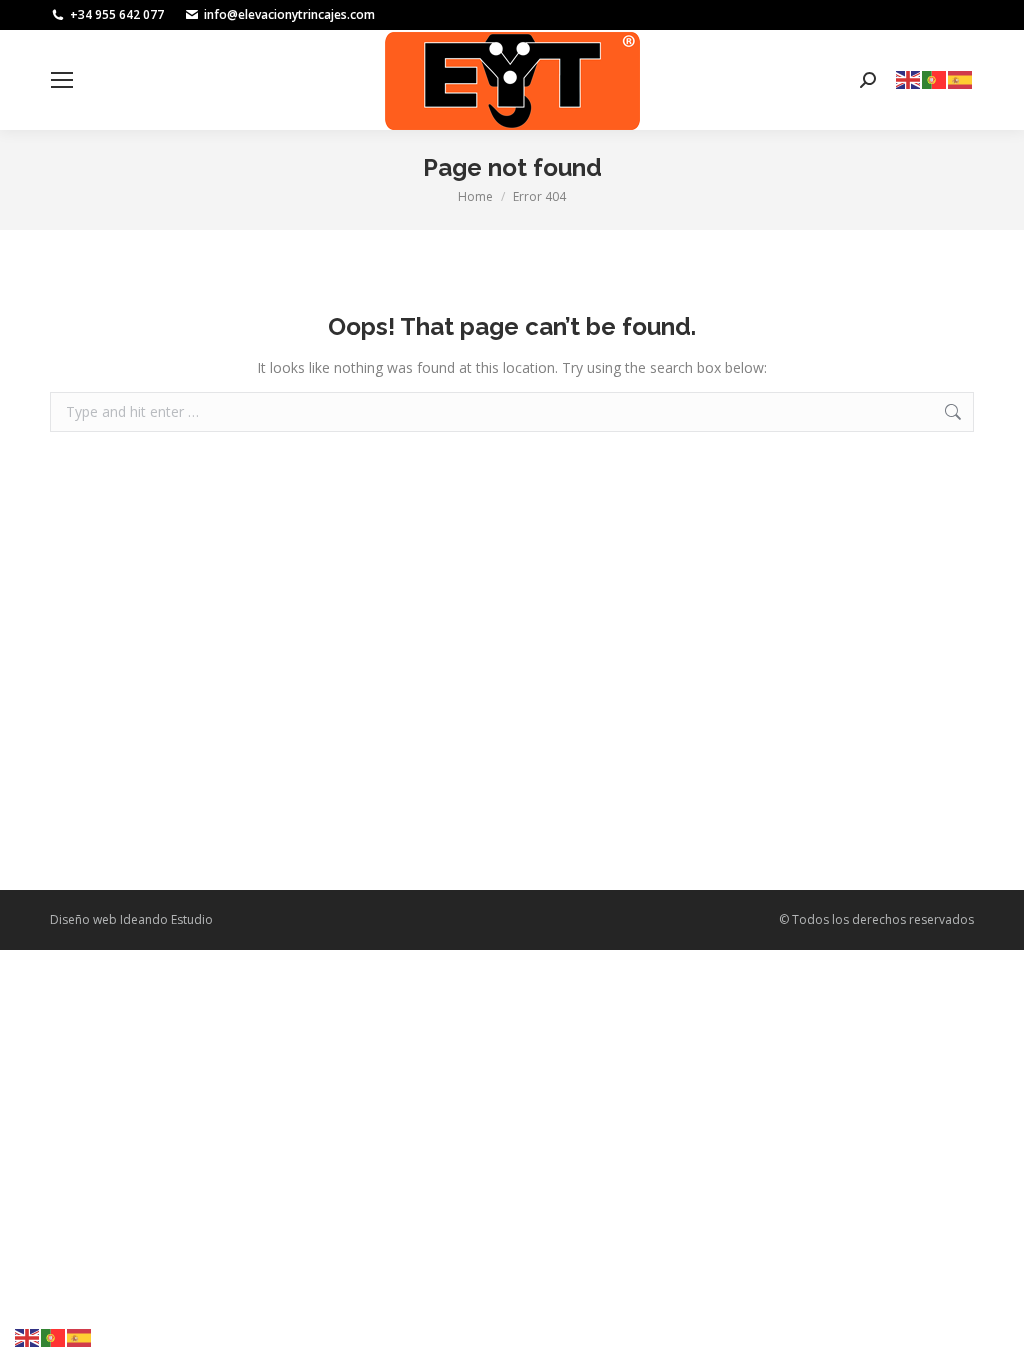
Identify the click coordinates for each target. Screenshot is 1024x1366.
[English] (909, 78)
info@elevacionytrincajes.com (289, 14)
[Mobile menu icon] (62, 80)
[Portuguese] (935, 78)
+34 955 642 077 (117, 14)
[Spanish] (961, 78)
